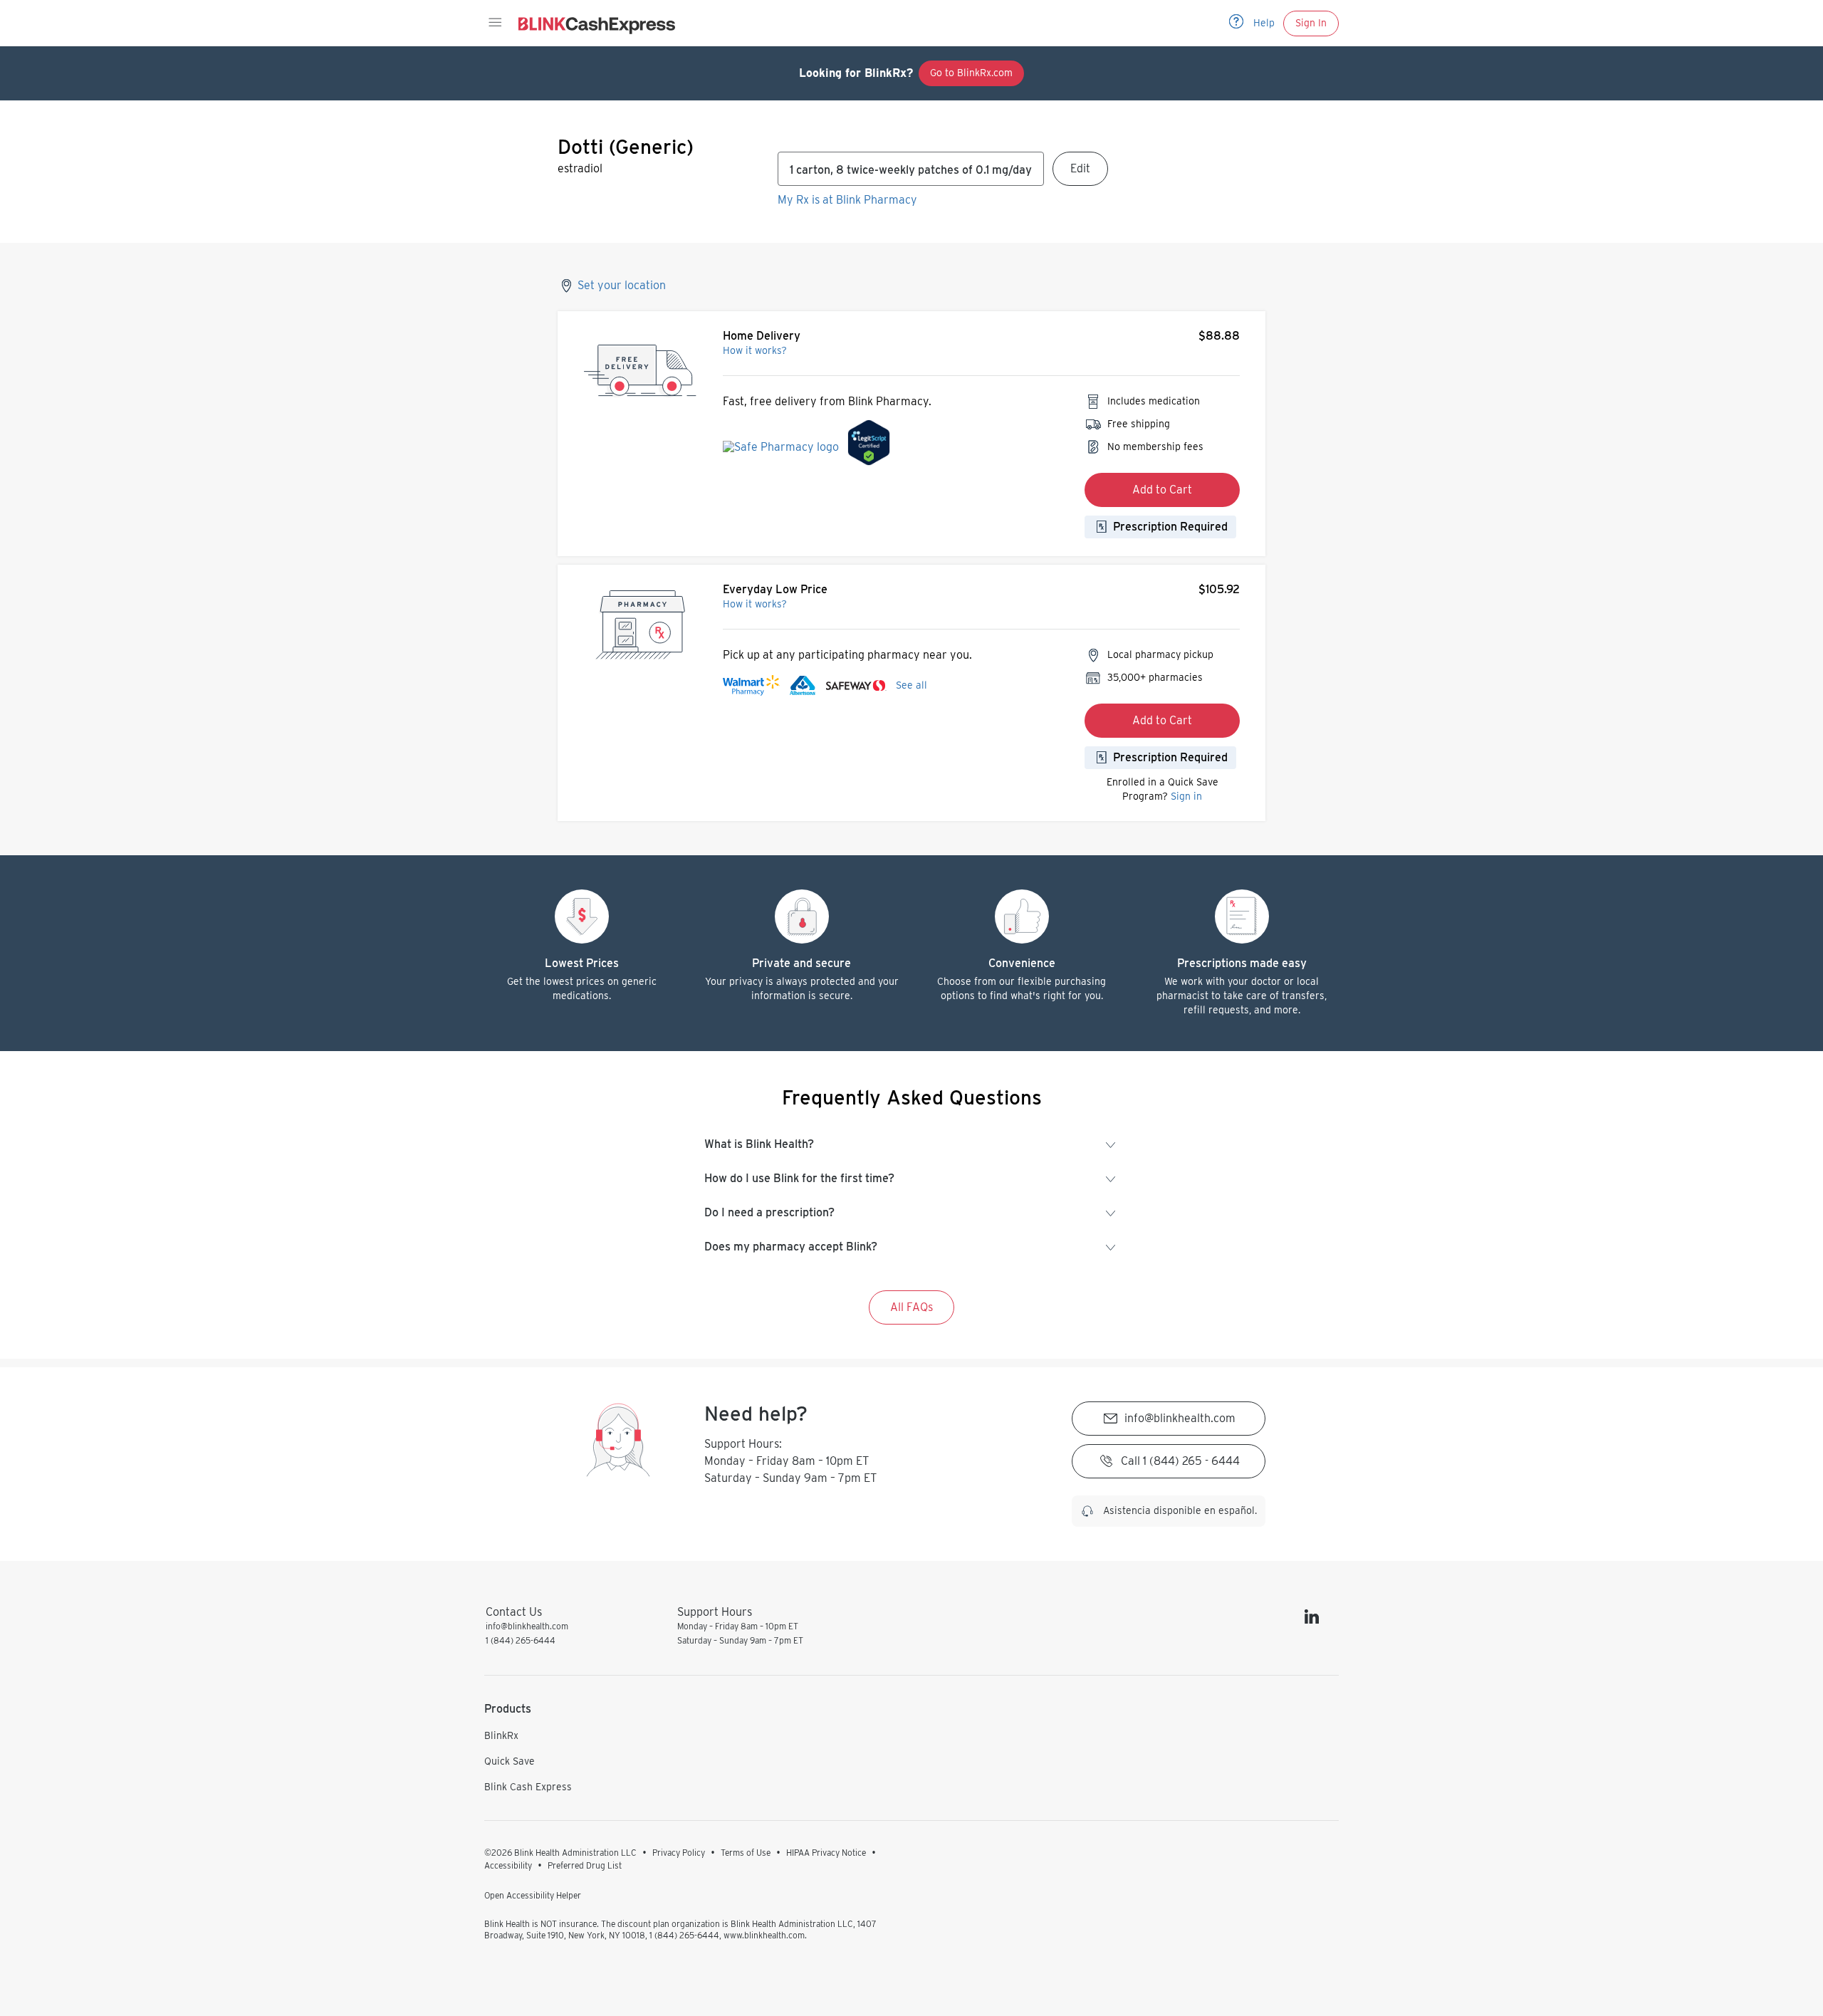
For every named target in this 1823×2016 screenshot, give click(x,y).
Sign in (1186, 796)
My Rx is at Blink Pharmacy (847, 200)
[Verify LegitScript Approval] (869, 446)
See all (911, 685)
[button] (494, 23)
